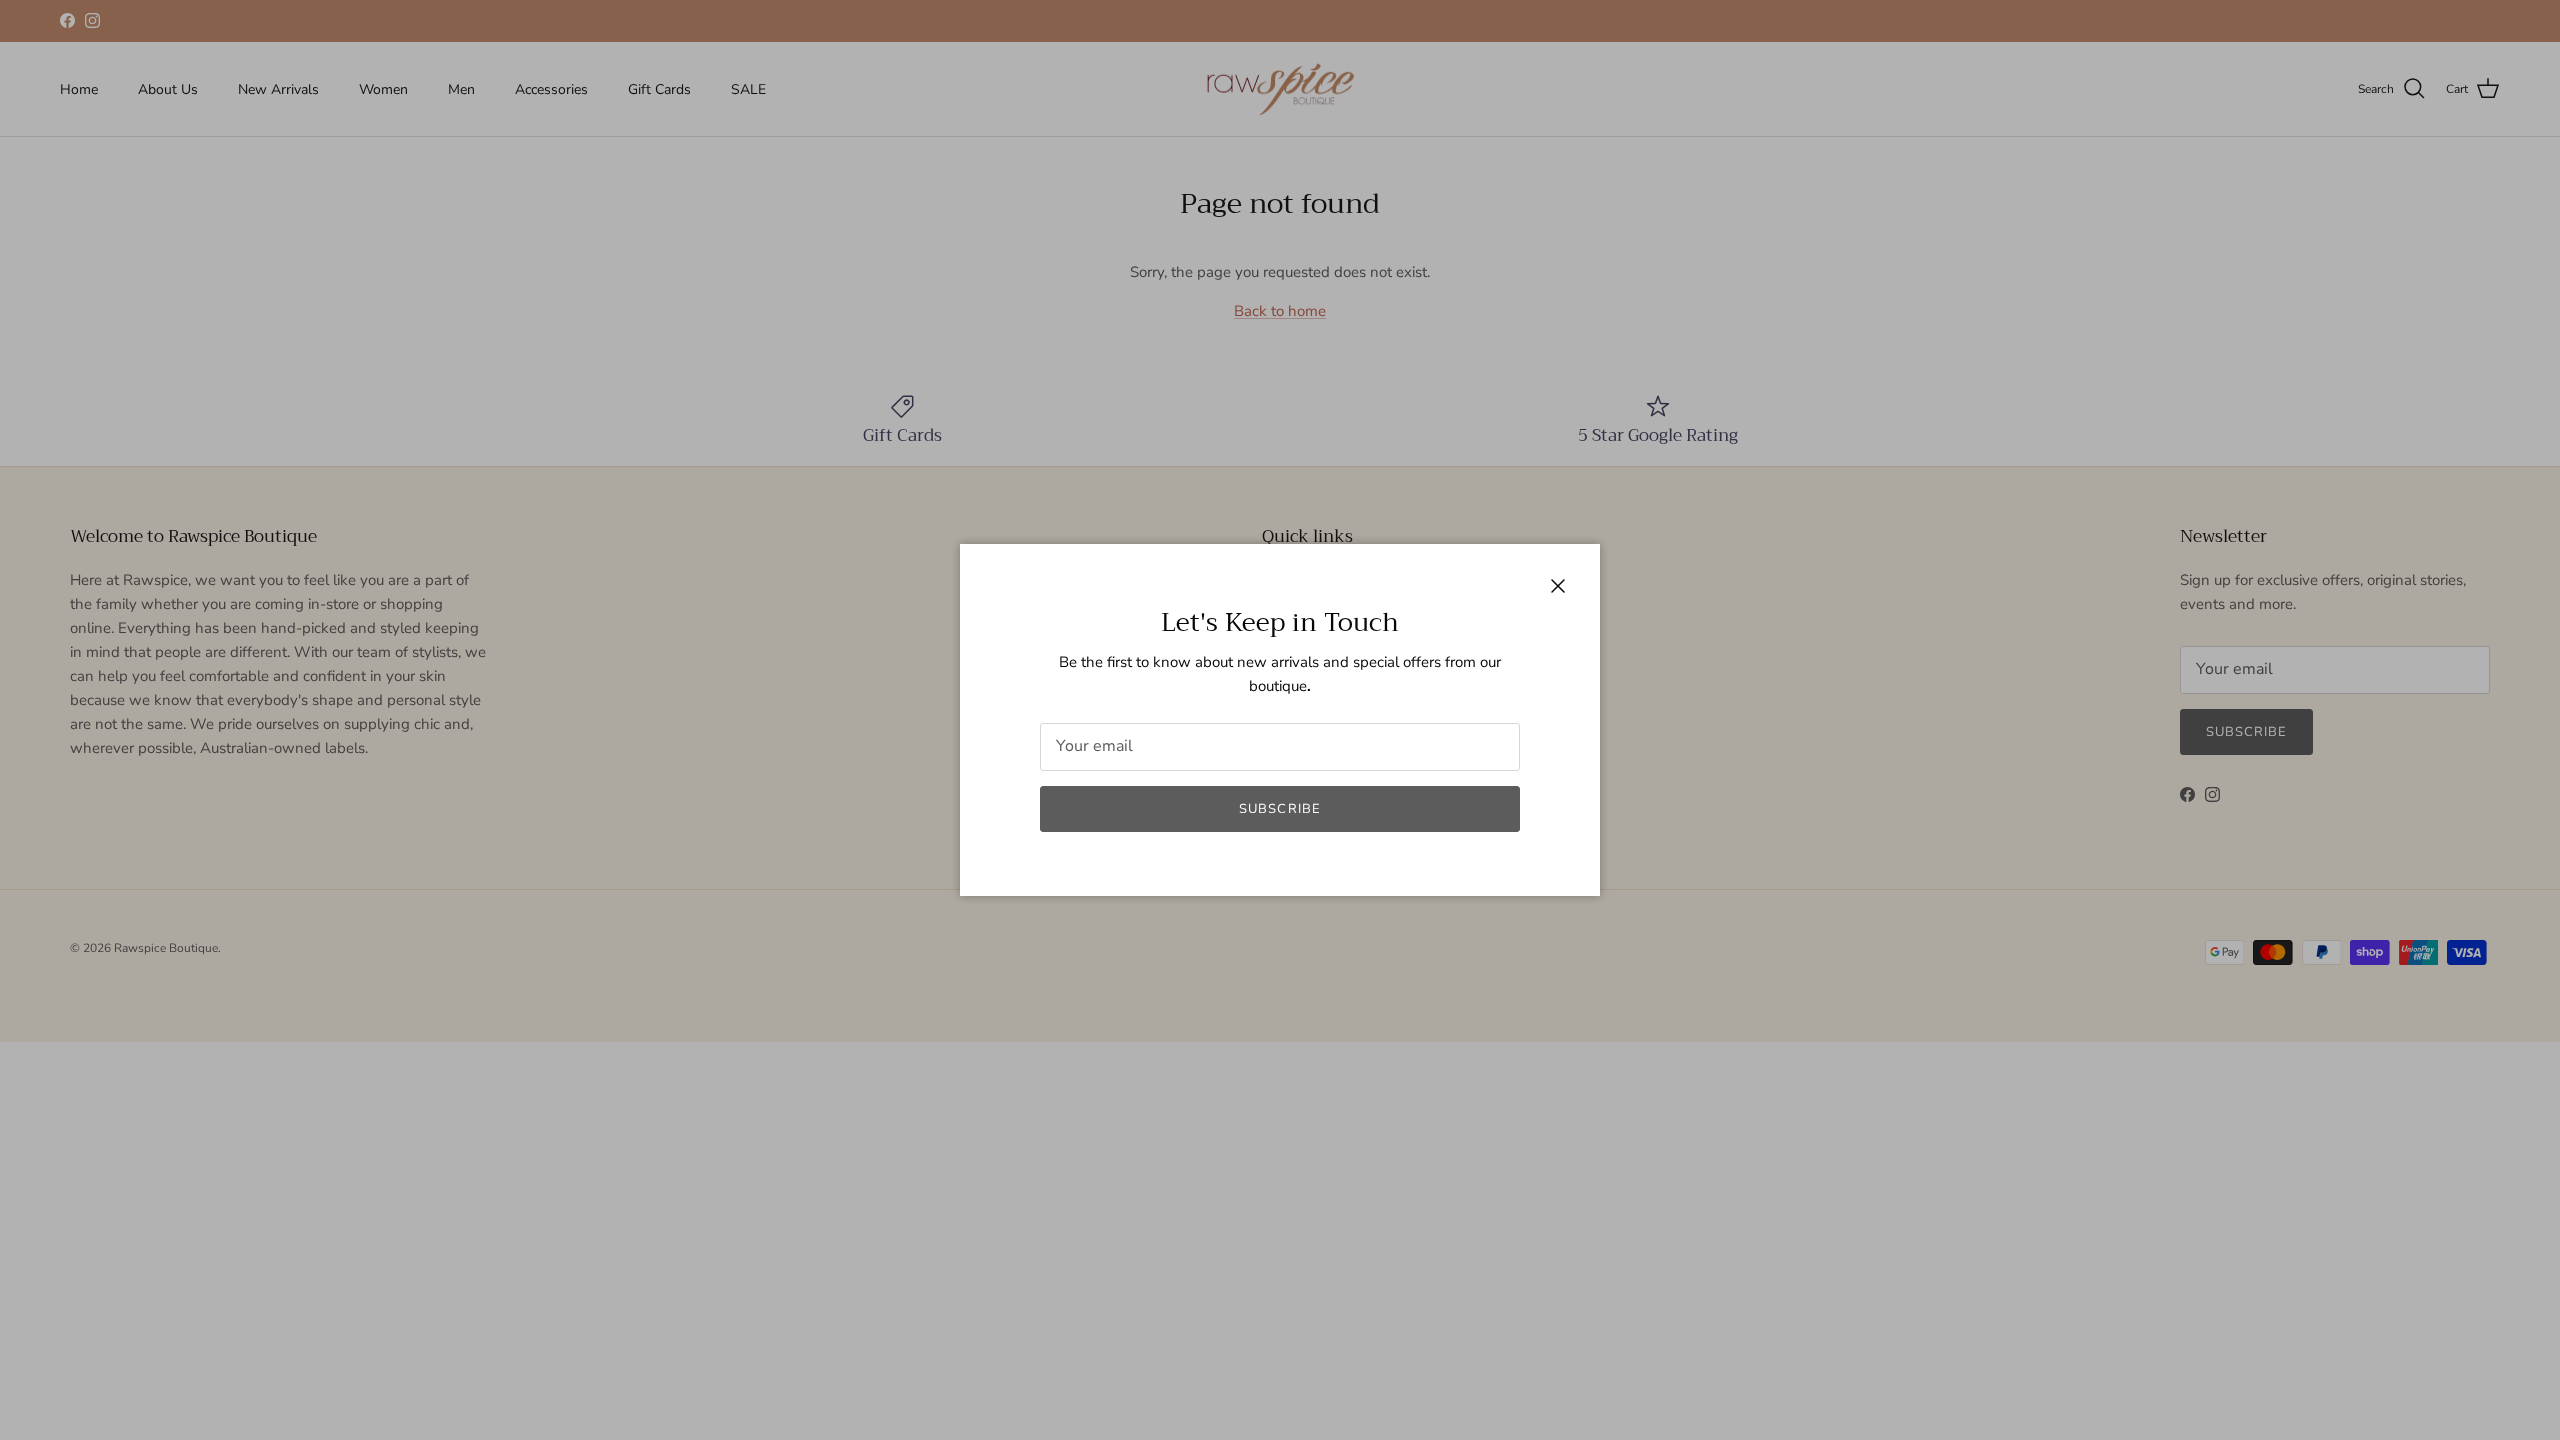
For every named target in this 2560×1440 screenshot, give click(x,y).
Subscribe (1279, 809)
